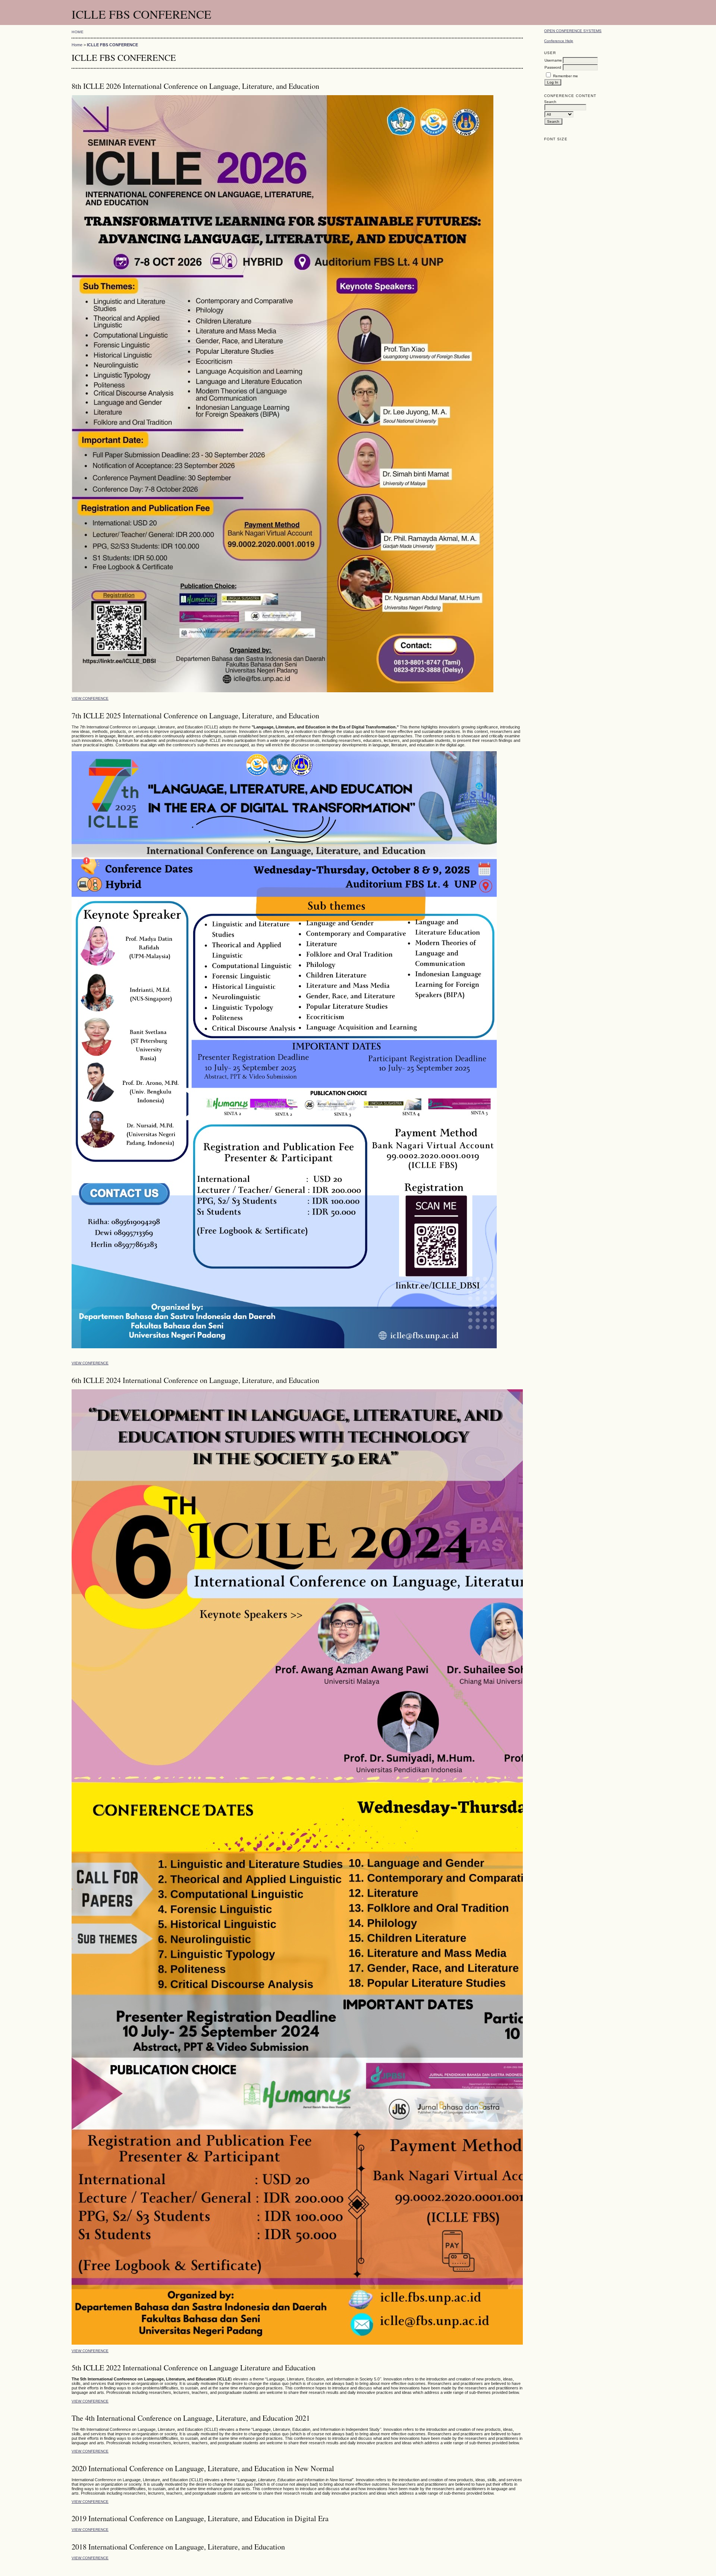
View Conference (90, 698)
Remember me (566, 76)
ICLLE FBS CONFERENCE (112, 45)
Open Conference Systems (573, 31)
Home (78, 32)
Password (553, 67)
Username (553, 60)
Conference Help (559, 41)
